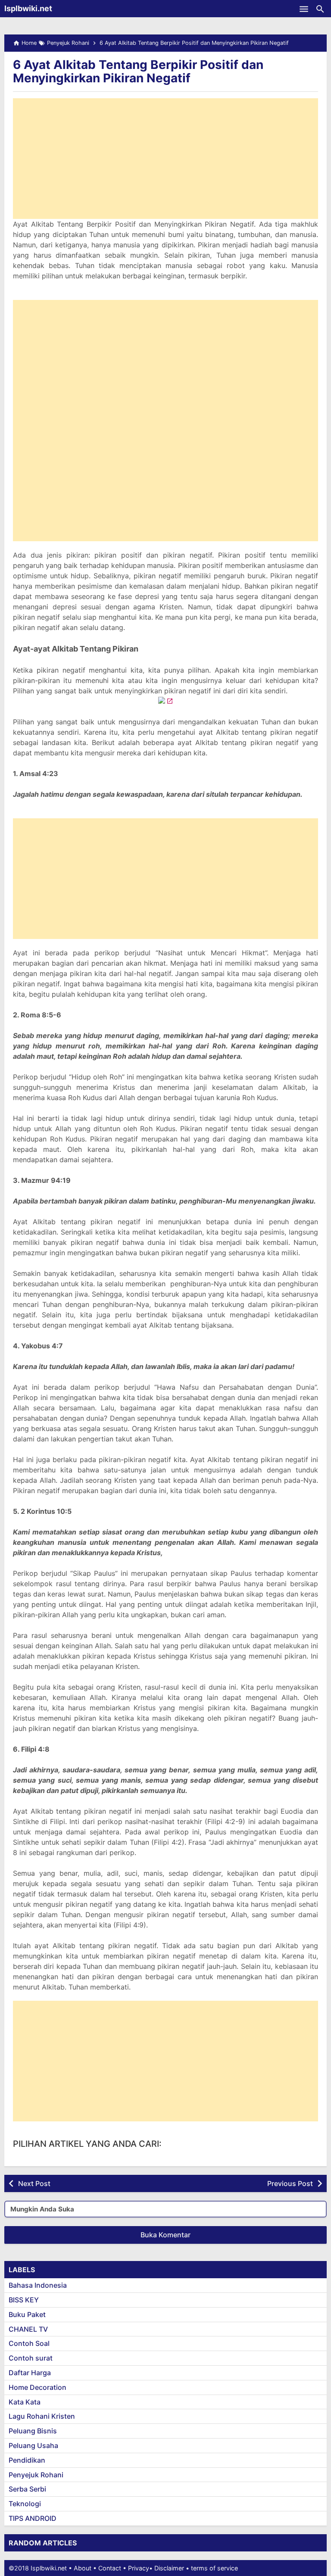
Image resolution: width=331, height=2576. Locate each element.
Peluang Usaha (33, 2445)
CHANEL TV (28, 2329)
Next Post (34, 2183)
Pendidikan (27, 2460)
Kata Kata (25, 2402)
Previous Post (290, 2183)
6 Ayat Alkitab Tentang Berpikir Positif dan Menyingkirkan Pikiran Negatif (138, 71)
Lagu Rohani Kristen (42, 2416)
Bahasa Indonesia (38, 2285)
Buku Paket (27, 2314)
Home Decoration (37, 2387)
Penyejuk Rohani (36, 2475)
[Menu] (304, 9)
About (83, 2568)
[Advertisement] (165, 159)
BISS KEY (24, 2300)
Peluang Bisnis (33, 2431)
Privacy (139, 2568)
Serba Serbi (27, 2489)
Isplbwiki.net (28, 8)
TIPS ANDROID (33, 2518)
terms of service (214, 2568)
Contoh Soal (29, 2343)
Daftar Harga (30, 2373)
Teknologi (25, 2504)
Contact (110, 2568)
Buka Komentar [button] (165, 2235)
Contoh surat (31, 2358)
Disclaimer (169, 2568)
